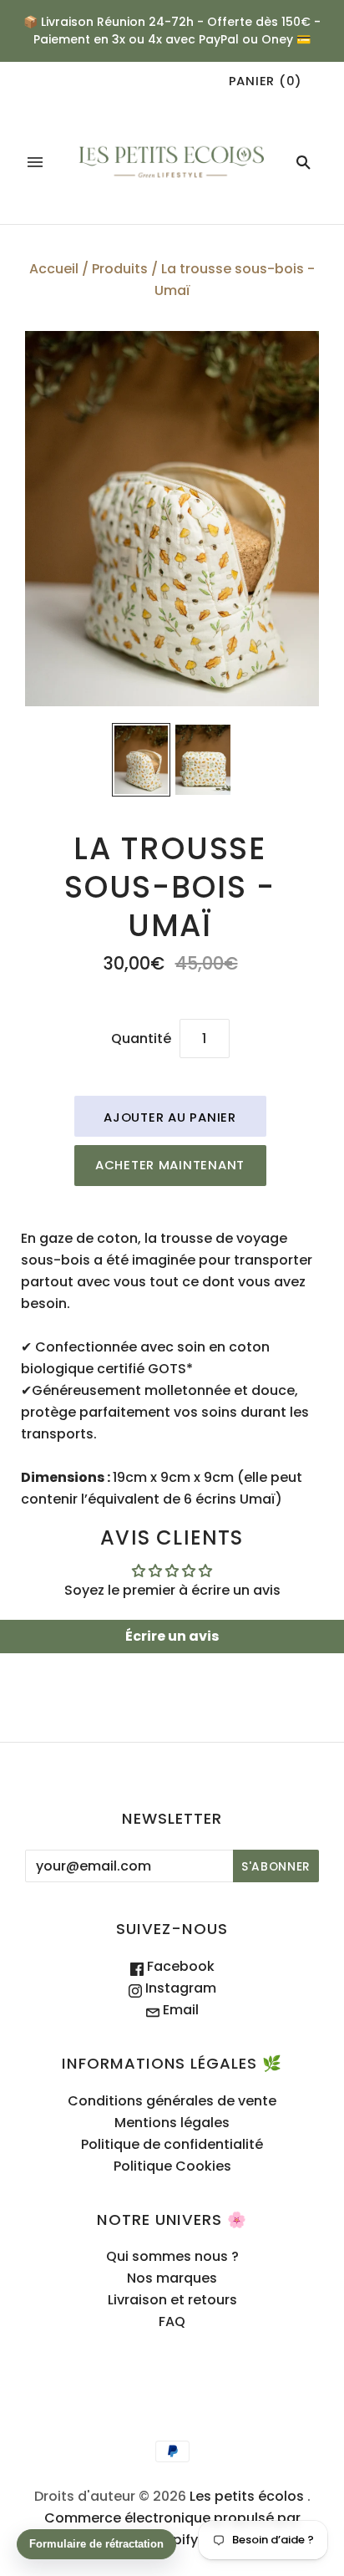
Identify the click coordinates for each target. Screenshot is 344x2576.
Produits (120, 269)
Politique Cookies (172, 2166)
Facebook (179, 1966)
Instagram (179, 1988)
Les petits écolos (247, 2496)
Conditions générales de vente (172, 2101)
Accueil (54, 269)
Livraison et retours (172, 2300)
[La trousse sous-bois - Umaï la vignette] (141, 760)
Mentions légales (172, 2123)
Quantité (141, 1039)
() (266, 81)
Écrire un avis (172, 1636)
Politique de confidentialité (172, 2144)
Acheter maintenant (170, 1165)
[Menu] (35, 162)
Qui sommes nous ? (172, 2256)
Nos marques (172, 2278)
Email (179, 2010)
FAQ (172, 2321)
